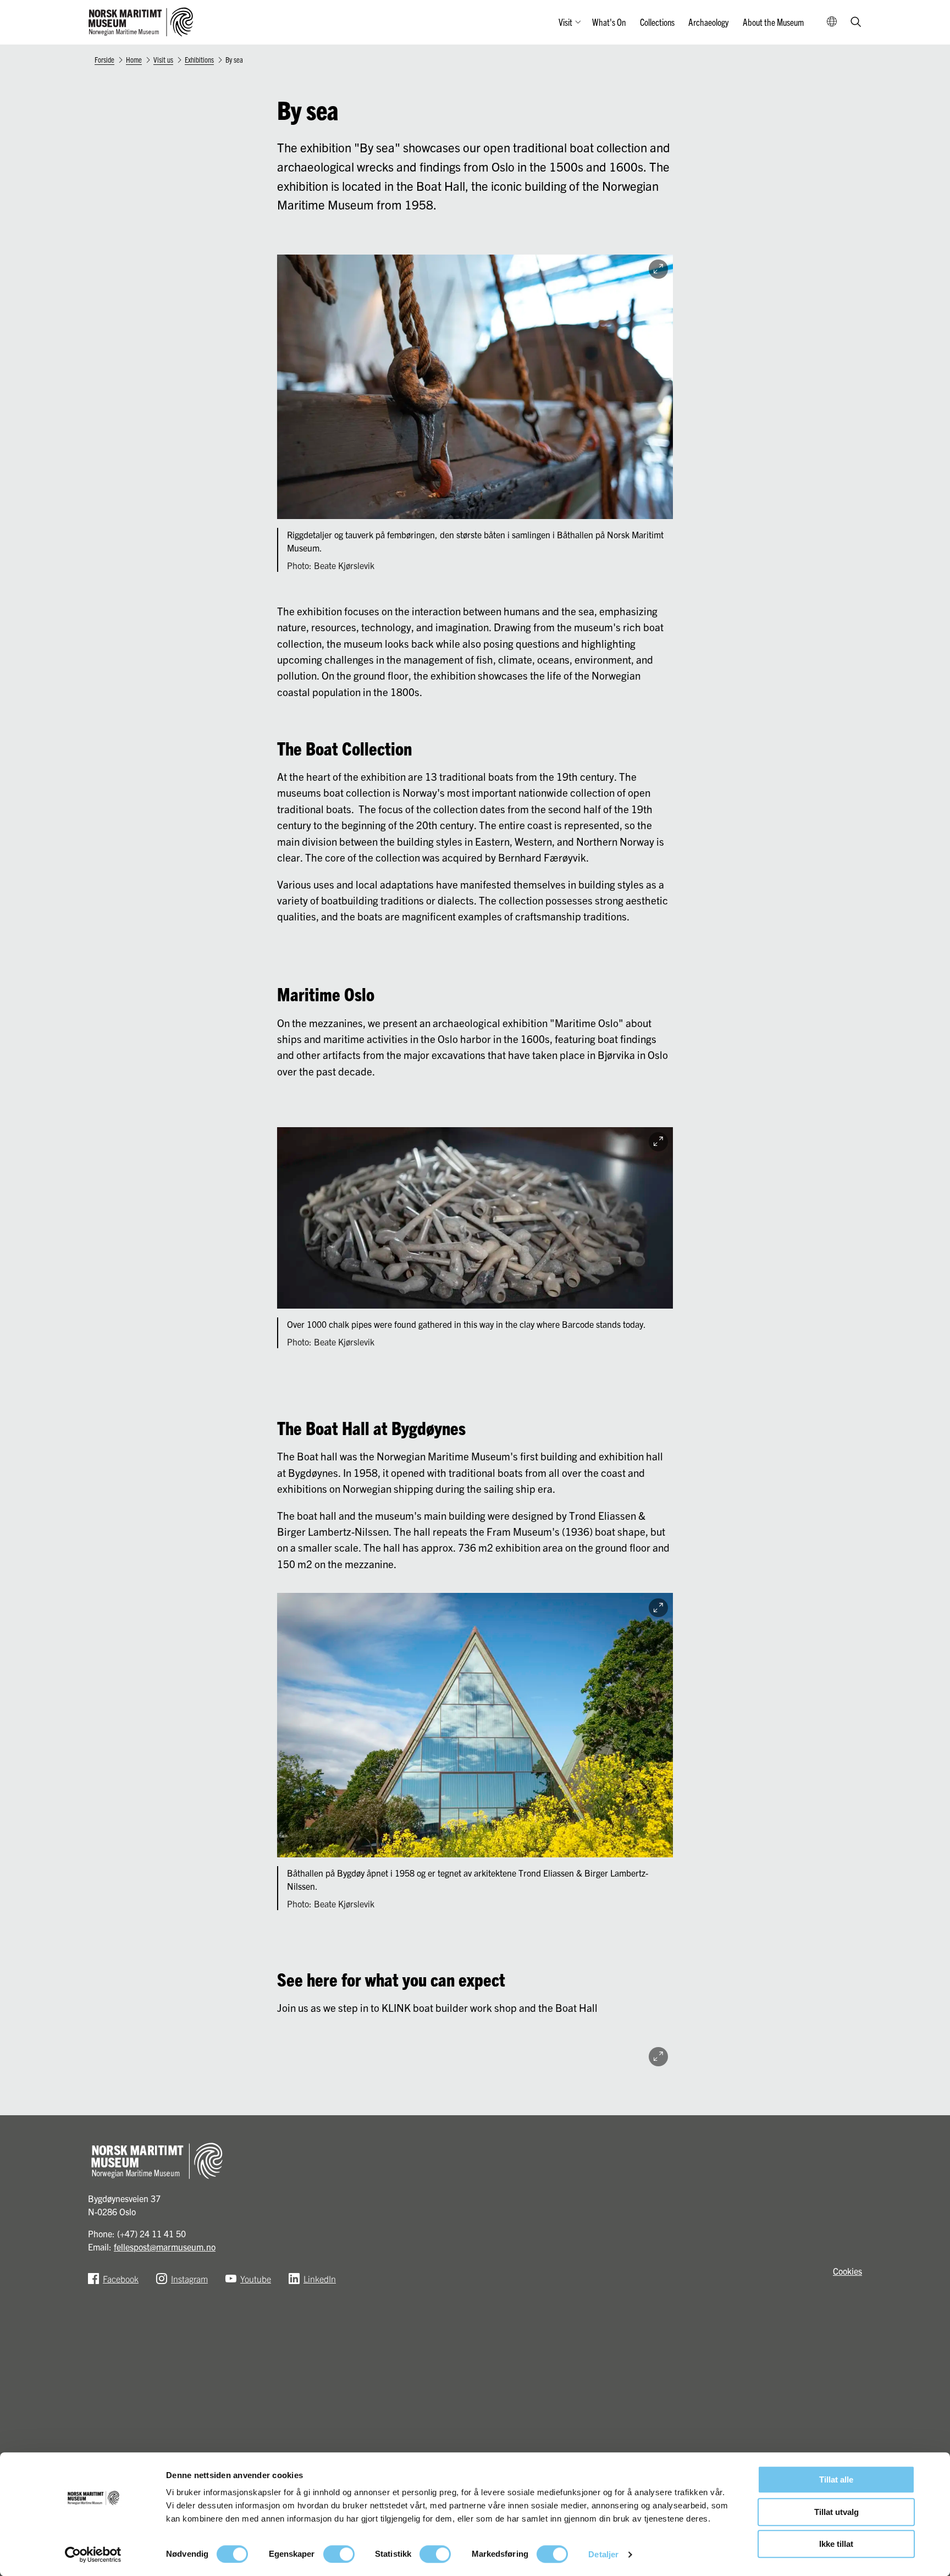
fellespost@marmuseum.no (165, 2247)
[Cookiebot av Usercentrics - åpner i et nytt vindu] (93, 2555)
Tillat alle (836, 2480)
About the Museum (773, 22)
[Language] (832, 22)
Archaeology (708, 22)
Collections (657, 22)
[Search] (856, 23)
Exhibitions (199, 59)
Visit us (163, 59)
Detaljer (603, 2554)
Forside (104, 59)
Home (134, 59)
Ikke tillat (836, 2544)
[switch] (339, 2554)
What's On (609, 22)
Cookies (847, 2271)
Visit (565, 22)
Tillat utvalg (836, 2512)
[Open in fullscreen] (658, 269)
